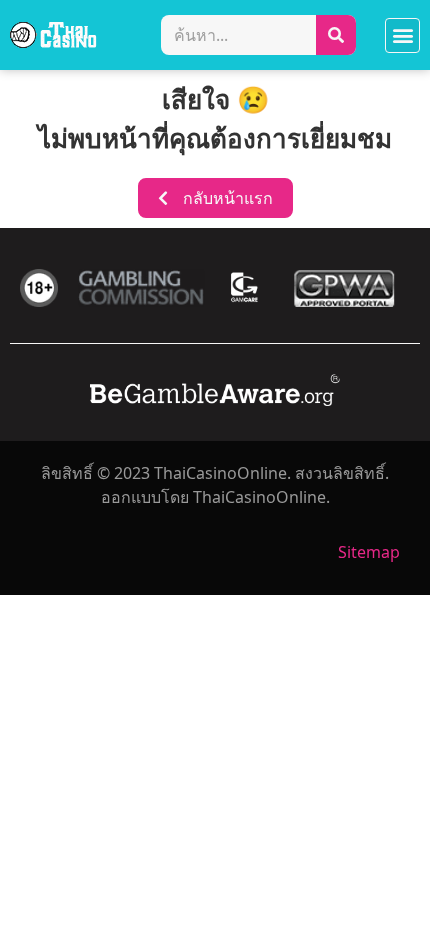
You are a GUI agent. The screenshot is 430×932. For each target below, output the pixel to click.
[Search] (336, 35)
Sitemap (369, 552)
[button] (402, 35)
